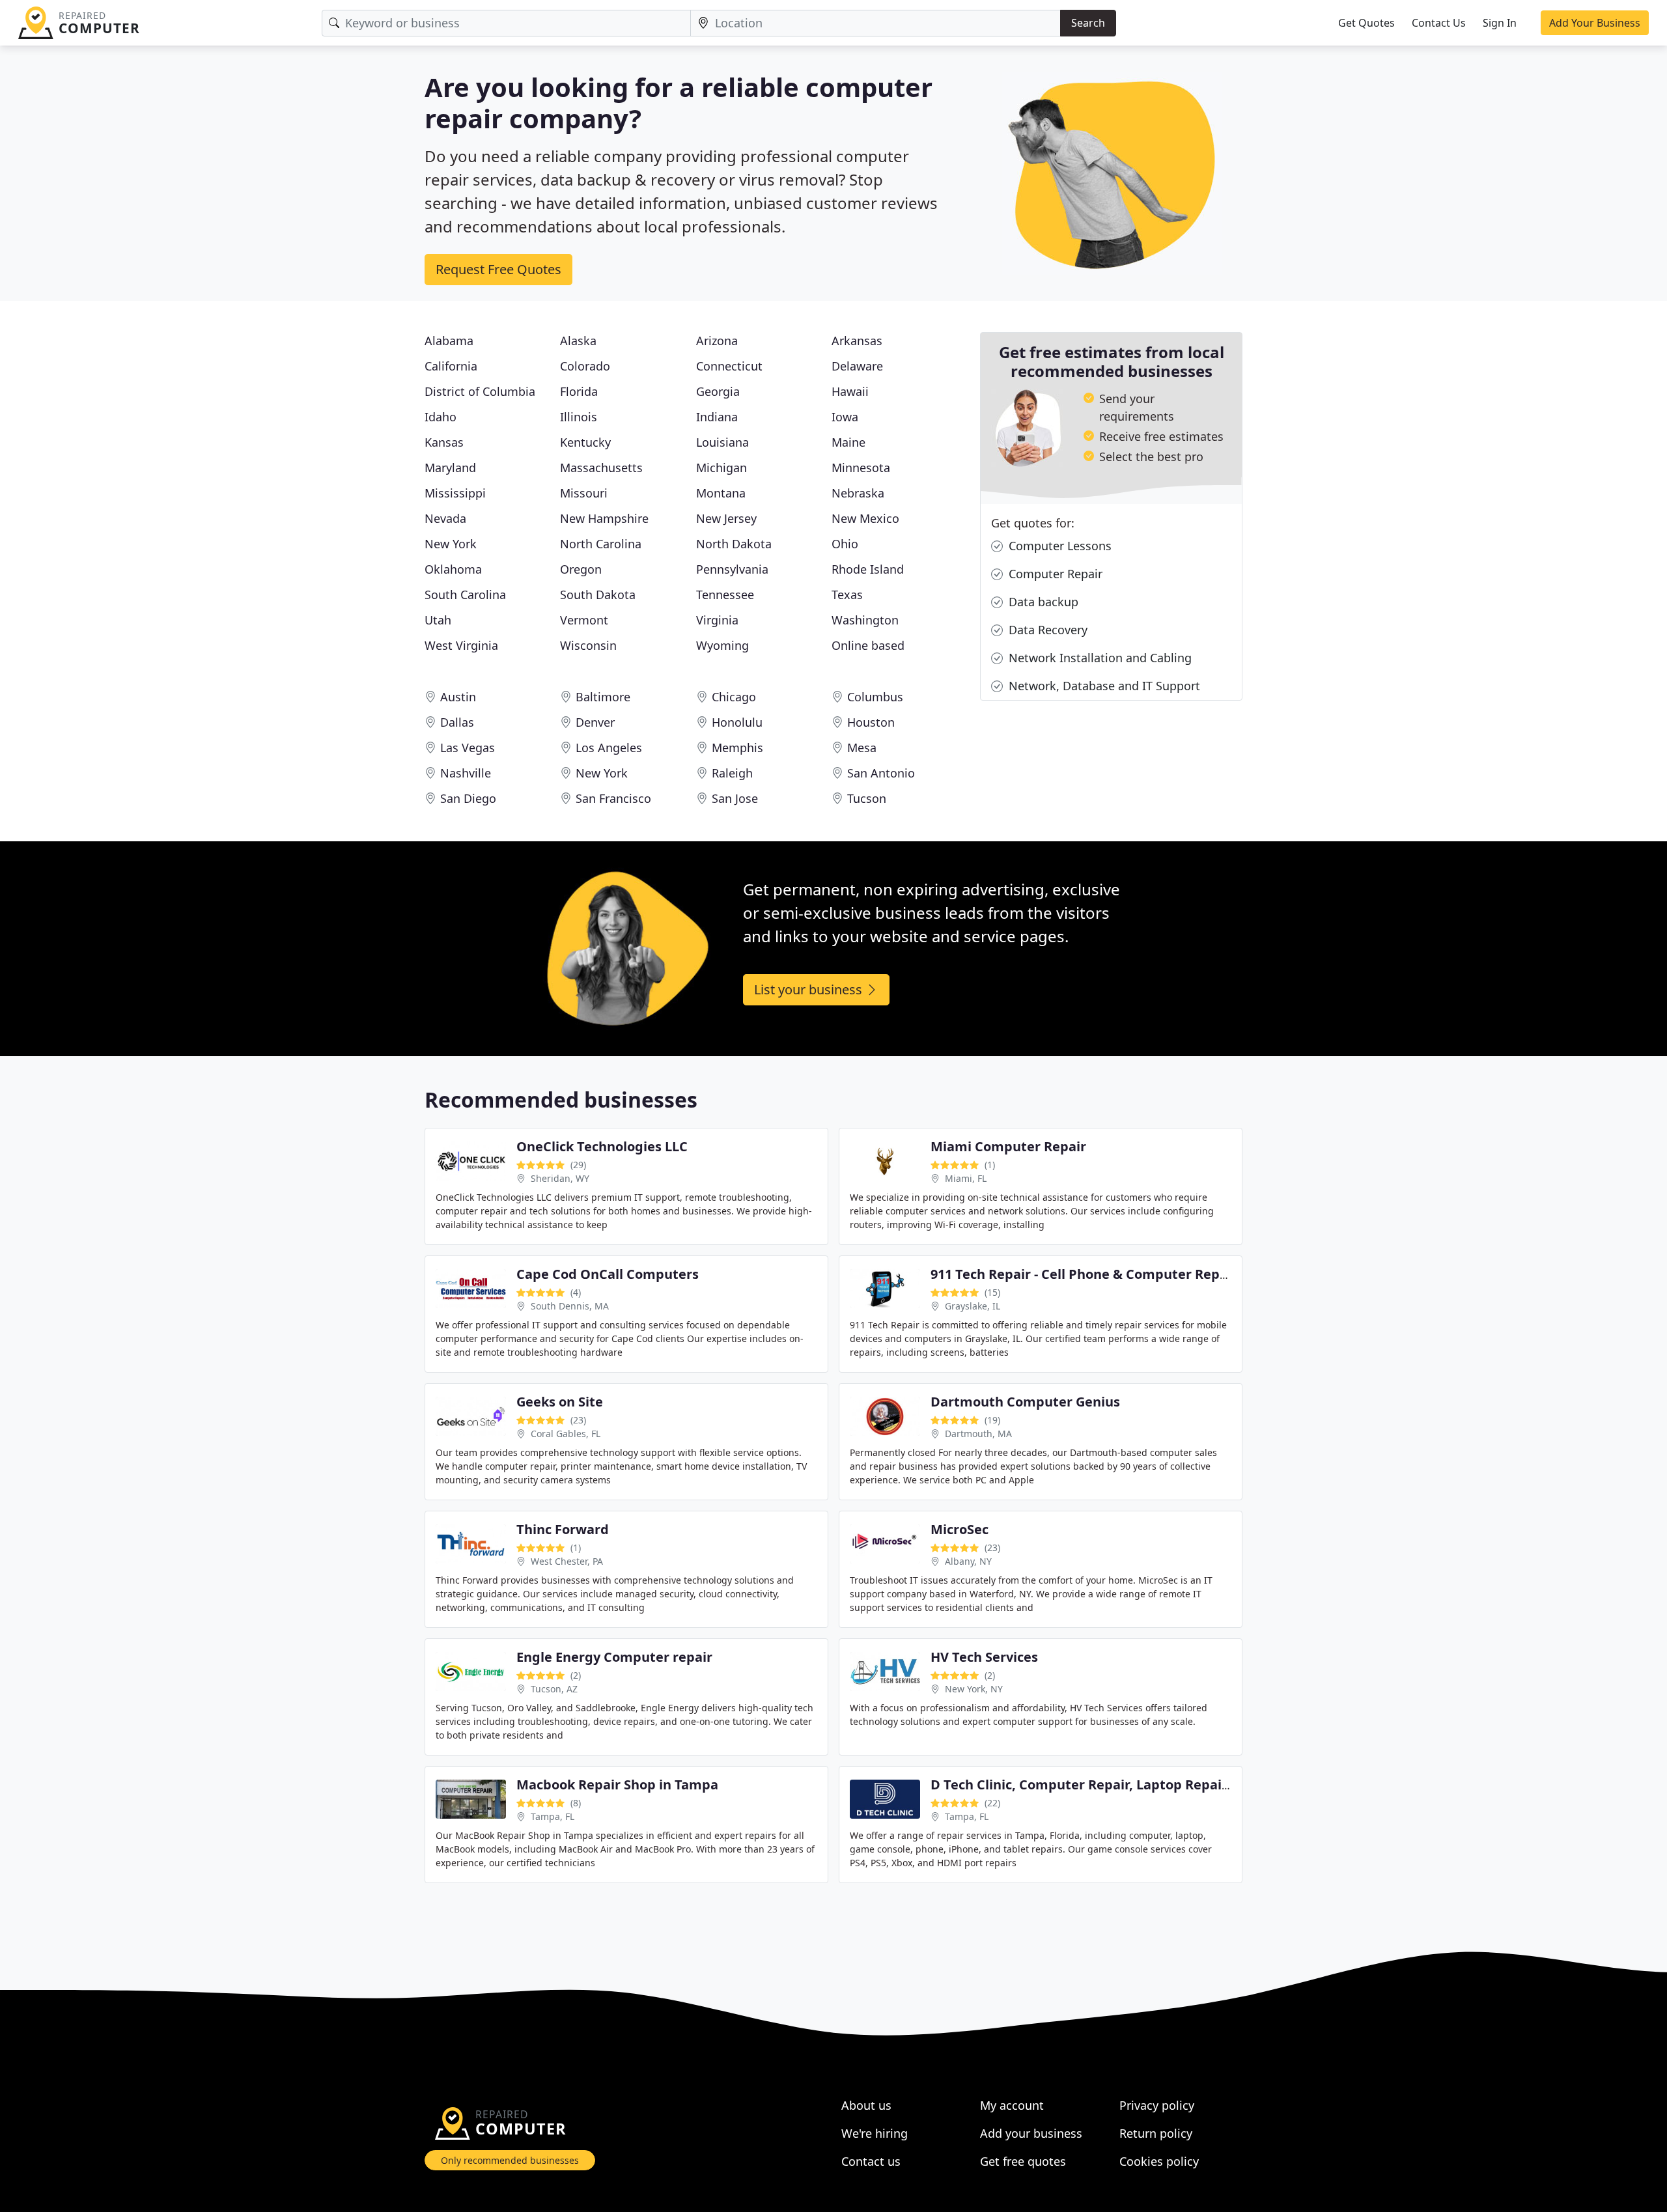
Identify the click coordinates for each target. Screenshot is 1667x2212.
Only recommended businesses (510, 2160)
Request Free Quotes (498, 269)
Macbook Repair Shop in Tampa (617, 1785)
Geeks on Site (560, 1402)
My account (1012, 2105)
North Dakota (734, 544)
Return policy (1156, 2133)
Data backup (1042, 602)
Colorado (585, 366)
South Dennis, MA (570, 1306)
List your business (810, 989)
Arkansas (857, 341)
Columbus (875, 697)
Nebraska (858, 493)
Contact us (871, 2161)
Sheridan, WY (560, 1178)
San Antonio (881, 773)
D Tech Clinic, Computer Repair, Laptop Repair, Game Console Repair (1151, 1785)
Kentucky (585, 442)
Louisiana (722, 442)
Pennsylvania (732, 569)
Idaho (441, 417)
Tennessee (725, 595)
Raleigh (732, 773)
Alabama (449, 341)
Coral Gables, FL (566, 1434)
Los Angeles (609, 748)
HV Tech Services (984, 1657)
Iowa (845, 417)
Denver (595, 722)
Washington (865, 620)
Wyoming (722, 645)
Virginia (717, 620)
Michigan (721, 468)
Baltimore (603, 697)
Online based (868, 645)
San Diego (468, 798)
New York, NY (974, 1689)
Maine (848, 442)
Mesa (862, 748)
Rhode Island (868, 569)
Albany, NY (968, 1561)
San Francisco (613, 798)
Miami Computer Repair (1008, 1146)
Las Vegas (468, 748)
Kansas (444, 442)
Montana (721, 493)
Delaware (857, 366)
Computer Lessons (1058, 546)
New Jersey (726, 518)
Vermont (584, 620)
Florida (579, 391)
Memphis (737, 748)
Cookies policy (1159, 2161)
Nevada (445, 518)
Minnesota (861, 468)
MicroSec (960, 1529)
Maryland (450, 468)
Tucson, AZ (554, 1689)
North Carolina (601, 544)
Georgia (718, 391)
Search (1088, 23)
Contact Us (1439, 23)
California (451, 366)
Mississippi (455, 493)
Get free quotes (1023, 2161)
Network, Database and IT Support (1103, 686)
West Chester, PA (567, 1561)
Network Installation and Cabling (1099, 658)
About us (866, 2105)
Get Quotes (1366, 23)
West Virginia (461, 645)
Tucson (867, 798)
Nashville (466, 773)
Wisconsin (588, 645)
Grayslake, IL (973, 1306)
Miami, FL (966, 1178)
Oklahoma (453, 569)
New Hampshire (604, 518)
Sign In (1500, 23)
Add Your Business (1595, 23)
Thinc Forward (563, 1529)
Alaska (578, 341)
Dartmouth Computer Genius (1025, 1402)
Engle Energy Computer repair (614, 1657)
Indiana (717, 417)
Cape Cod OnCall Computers (608, 1274)
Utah (438, 620)
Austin (458, 697)
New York (451, 544)
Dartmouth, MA (978, 1434)
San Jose (735, 798)
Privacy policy (1157, 2105)
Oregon (581, 569)
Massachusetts (601, 468)
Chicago (734, 697)
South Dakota (598, 595)
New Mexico (865, 518)
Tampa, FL (553, 1816)
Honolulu (737, 722)
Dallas (457, 722)
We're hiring (875, 2133)
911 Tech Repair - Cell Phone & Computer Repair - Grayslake (1121, 1274)
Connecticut (729, 366)
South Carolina (465, 595)
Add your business (1031, 2133)
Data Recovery (1046, 630)
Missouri (584, 493)
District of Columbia (480, 391)
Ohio (845, 544)
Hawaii (850, 391)
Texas (847, 595)
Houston (871, 722)
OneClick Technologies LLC (602, 1146)
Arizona (717, 341)
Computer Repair (1054, 574)
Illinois (579, 417)
